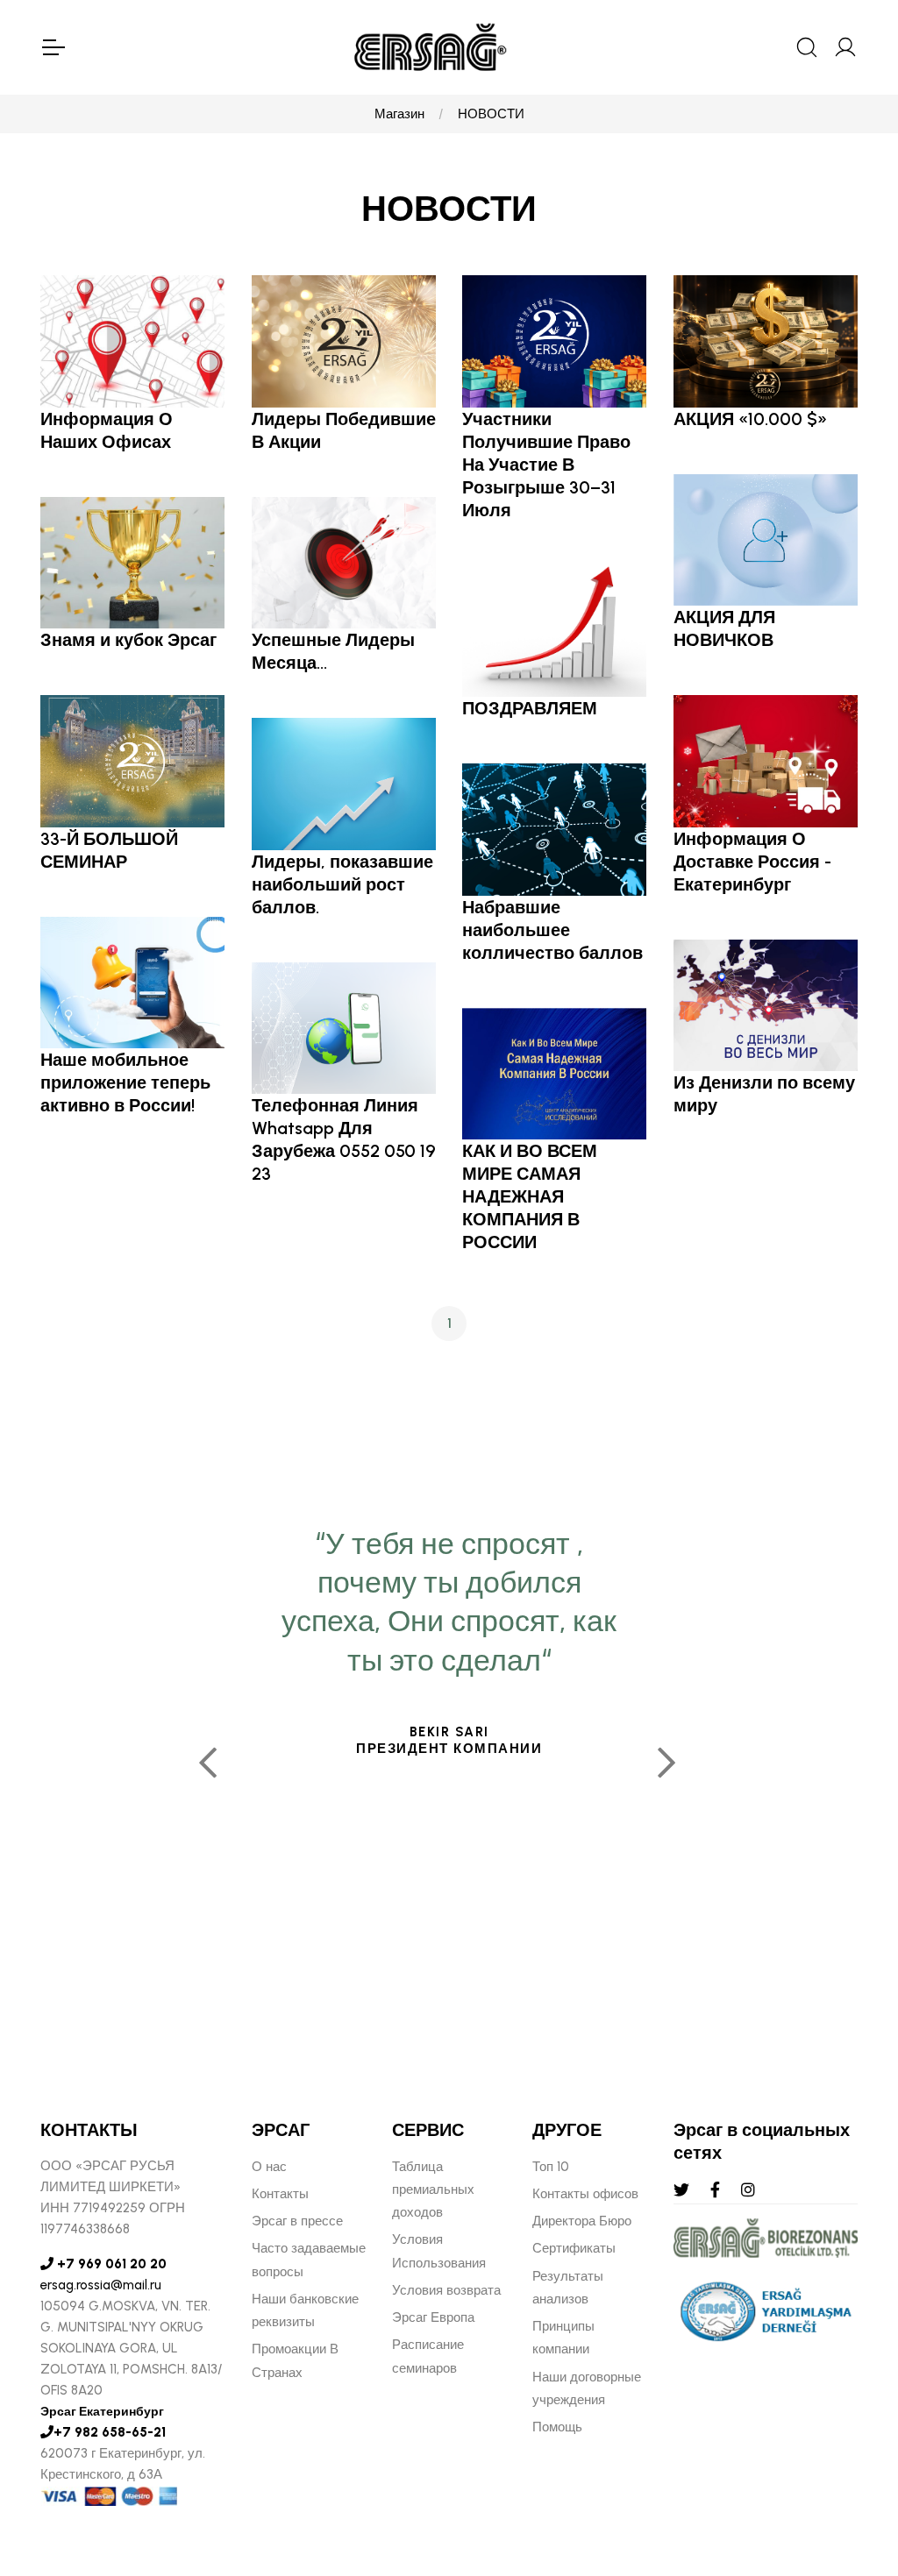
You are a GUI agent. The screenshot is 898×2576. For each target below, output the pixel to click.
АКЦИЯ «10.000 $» (750, 419)
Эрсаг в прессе (297, 2221)
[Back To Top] (851, 2467)
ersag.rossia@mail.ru (101, 2285)
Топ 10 (551, 2167)
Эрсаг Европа (433, 2317)
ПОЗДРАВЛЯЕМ (530, 708)
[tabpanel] (449, 1756)
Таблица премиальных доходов (433, 2190)
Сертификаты (574, 2248)
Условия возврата (446, 2290)
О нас (269, 2167)
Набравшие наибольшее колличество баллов (552, 930)
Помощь (557, 2427)
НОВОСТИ (491, 114)
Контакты (280, 2194)
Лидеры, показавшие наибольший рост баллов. (342, 884)
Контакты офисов (585, 2194)
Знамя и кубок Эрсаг (128, 640)
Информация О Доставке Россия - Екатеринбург (752, 862)
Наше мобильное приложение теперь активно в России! (125, 1082)
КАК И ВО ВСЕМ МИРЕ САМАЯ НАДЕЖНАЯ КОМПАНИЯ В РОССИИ (530, 1196)
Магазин (399, 114)
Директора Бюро (582, 2221)
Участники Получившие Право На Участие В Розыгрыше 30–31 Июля (546, 465)
